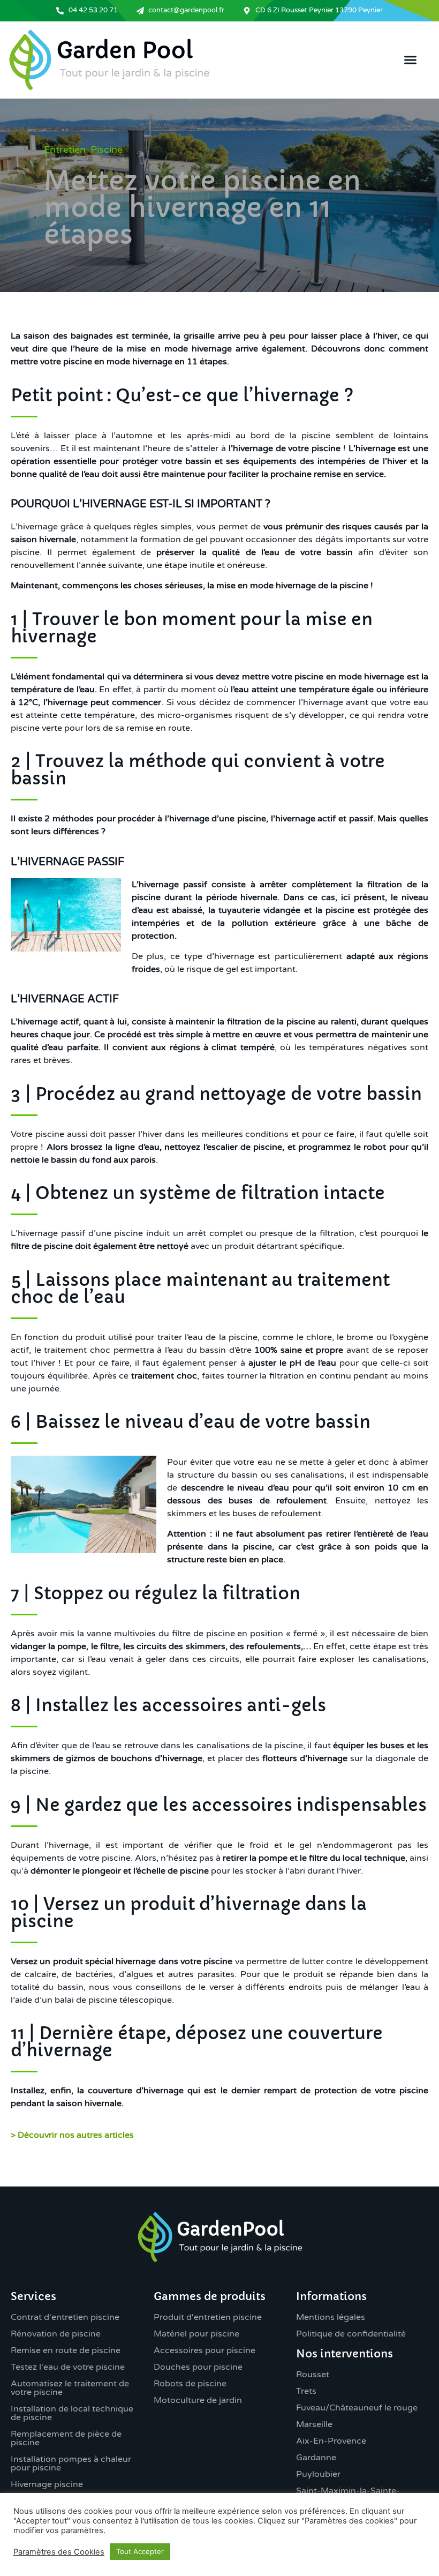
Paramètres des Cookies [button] (59, 2552)
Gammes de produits (210, 2297)
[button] (411, 60)
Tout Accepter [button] (140, 2551)
